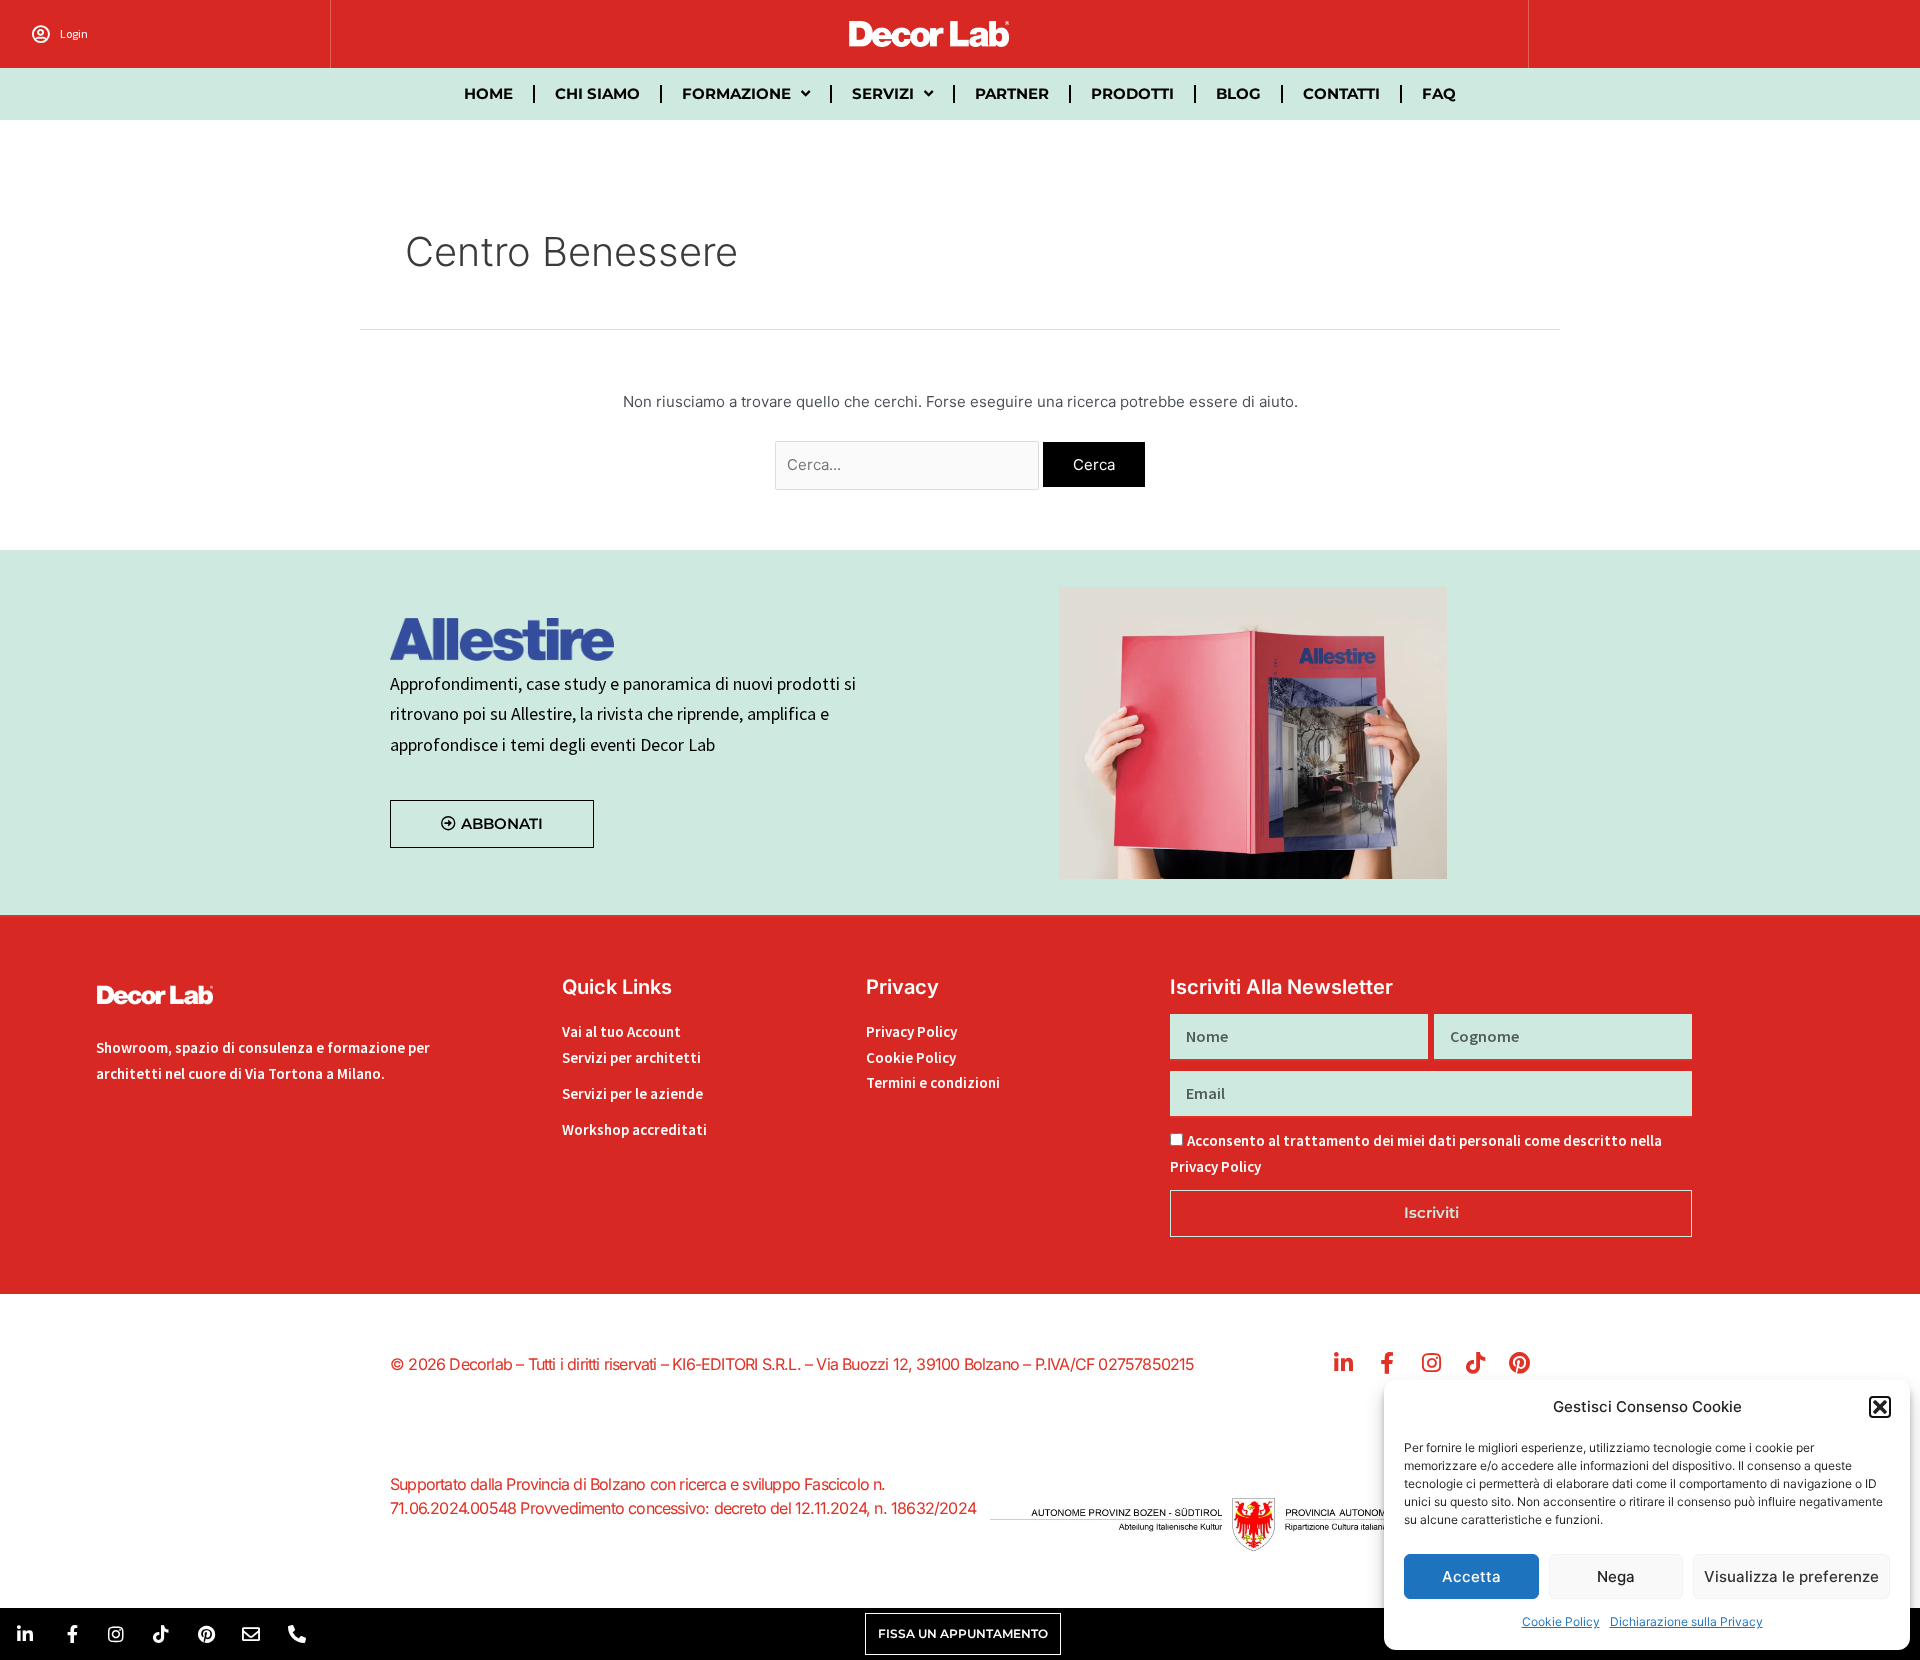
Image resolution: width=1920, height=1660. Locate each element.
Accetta (1471, 1576)
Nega (1616, 1576)
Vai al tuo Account (621, 1031)
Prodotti (1132, 93)
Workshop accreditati (634, 1129)
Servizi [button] (883, 93)
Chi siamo (597, 93)
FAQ (1439, 93)
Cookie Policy (1561, 1621)
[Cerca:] (909, 464)
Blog (1238, 93)
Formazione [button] (736, 93)
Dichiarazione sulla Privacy (1686, 1621)
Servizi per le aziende (632, 1093)
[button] (1880, 1407)
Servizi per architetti (631, 1057)
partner (1012, 93)
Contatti (1341, 93)
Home (488, 93)
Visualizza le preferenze (1791, 1576)
